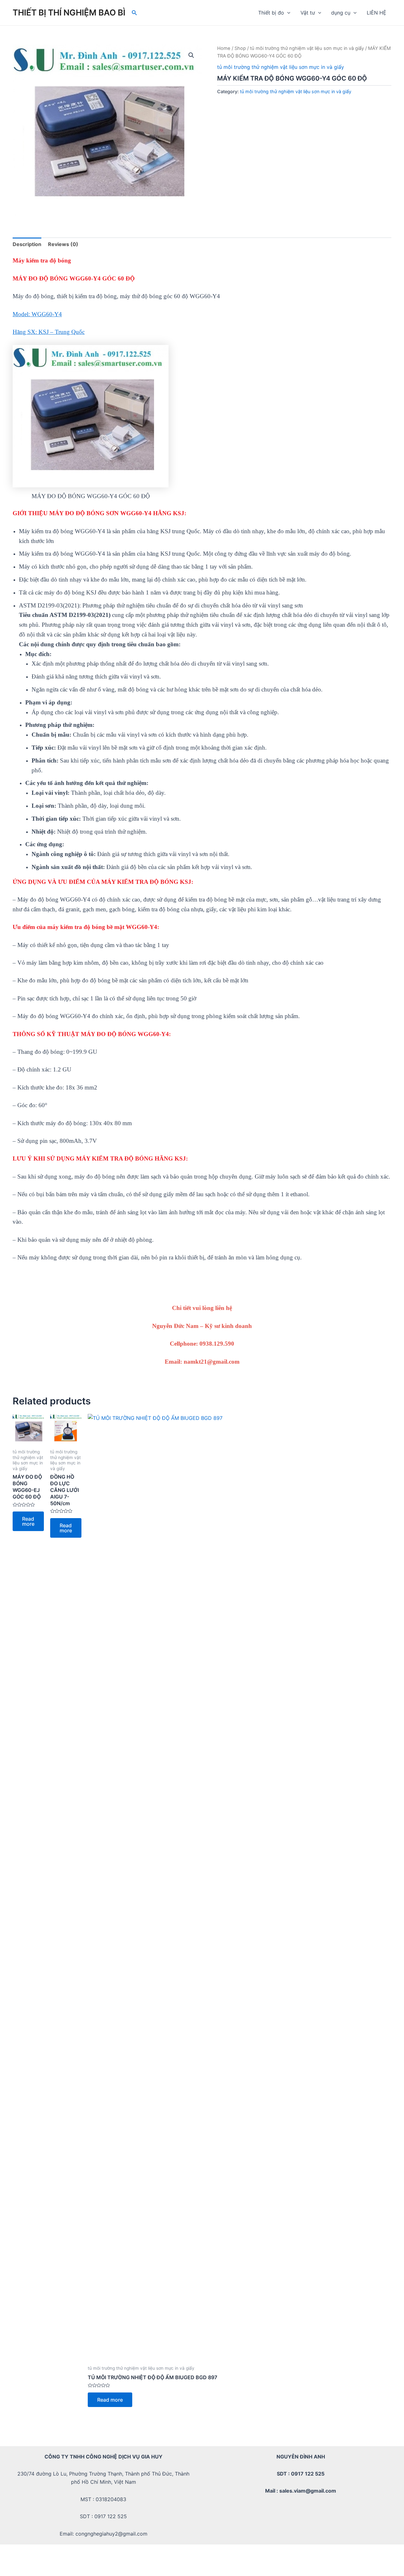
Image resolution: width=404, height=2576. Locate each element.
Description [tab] (27, 244)
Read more (28, 1521)
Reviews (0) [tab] (63, 244)
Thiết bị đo (271, 13)
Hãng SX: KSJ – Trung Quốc (49, 332)
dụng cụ (341, 13)
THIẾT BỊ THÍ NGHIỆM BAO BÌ (69, 12)
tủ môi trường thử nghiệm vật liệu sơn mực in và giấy (307, 48)
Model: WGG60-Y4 (37, 314)
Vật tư (308, 13)
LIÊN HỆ (377, 13)
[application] (287, 13)
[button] (191, 55)
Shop (240, 48)
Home (224, 48)
